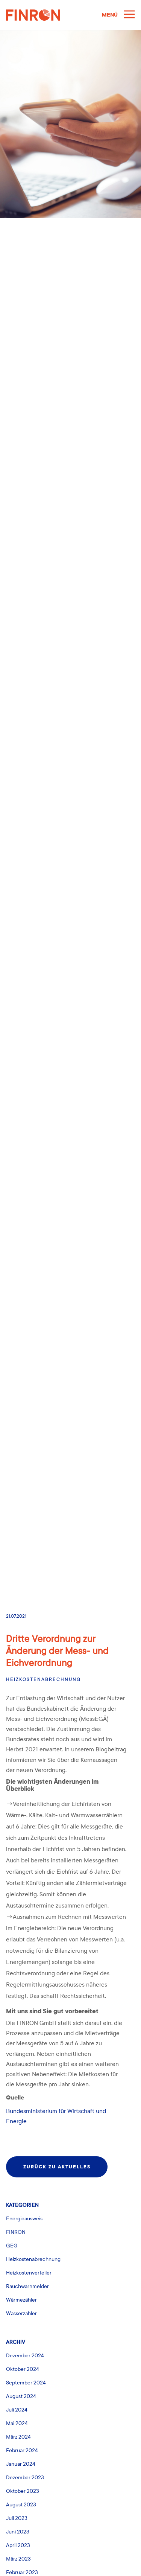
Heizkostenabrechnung (43, 1679)
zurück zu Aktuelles (57, 2167)
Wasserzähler (21, 2313)
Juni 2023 (18, 2532)
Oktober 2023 (23, 2491)
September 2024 (26, 2383)
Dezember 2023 (25, 2478)
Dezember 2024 (25, 2356)
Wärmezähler (21, 2300)
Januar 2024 (21, 2464)
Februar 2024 (22, 2450)
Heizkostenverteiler (29, 2273)
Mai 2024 (17, 2423)
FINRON (16, 2232)
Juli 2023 (17, 2518)
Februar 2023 (22, 2572)
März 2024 (18, 2437)
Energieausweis (24, 2219)
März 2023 (18, 2559)
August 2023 (21, 2505)
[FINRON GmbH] (51, 15)
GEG (12, 2246)
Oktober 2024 (23, 2369)
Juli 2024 (17, 2410)
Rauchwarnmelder (27, 2286)
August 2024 (21, 2396)
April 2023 (18, 2545)
